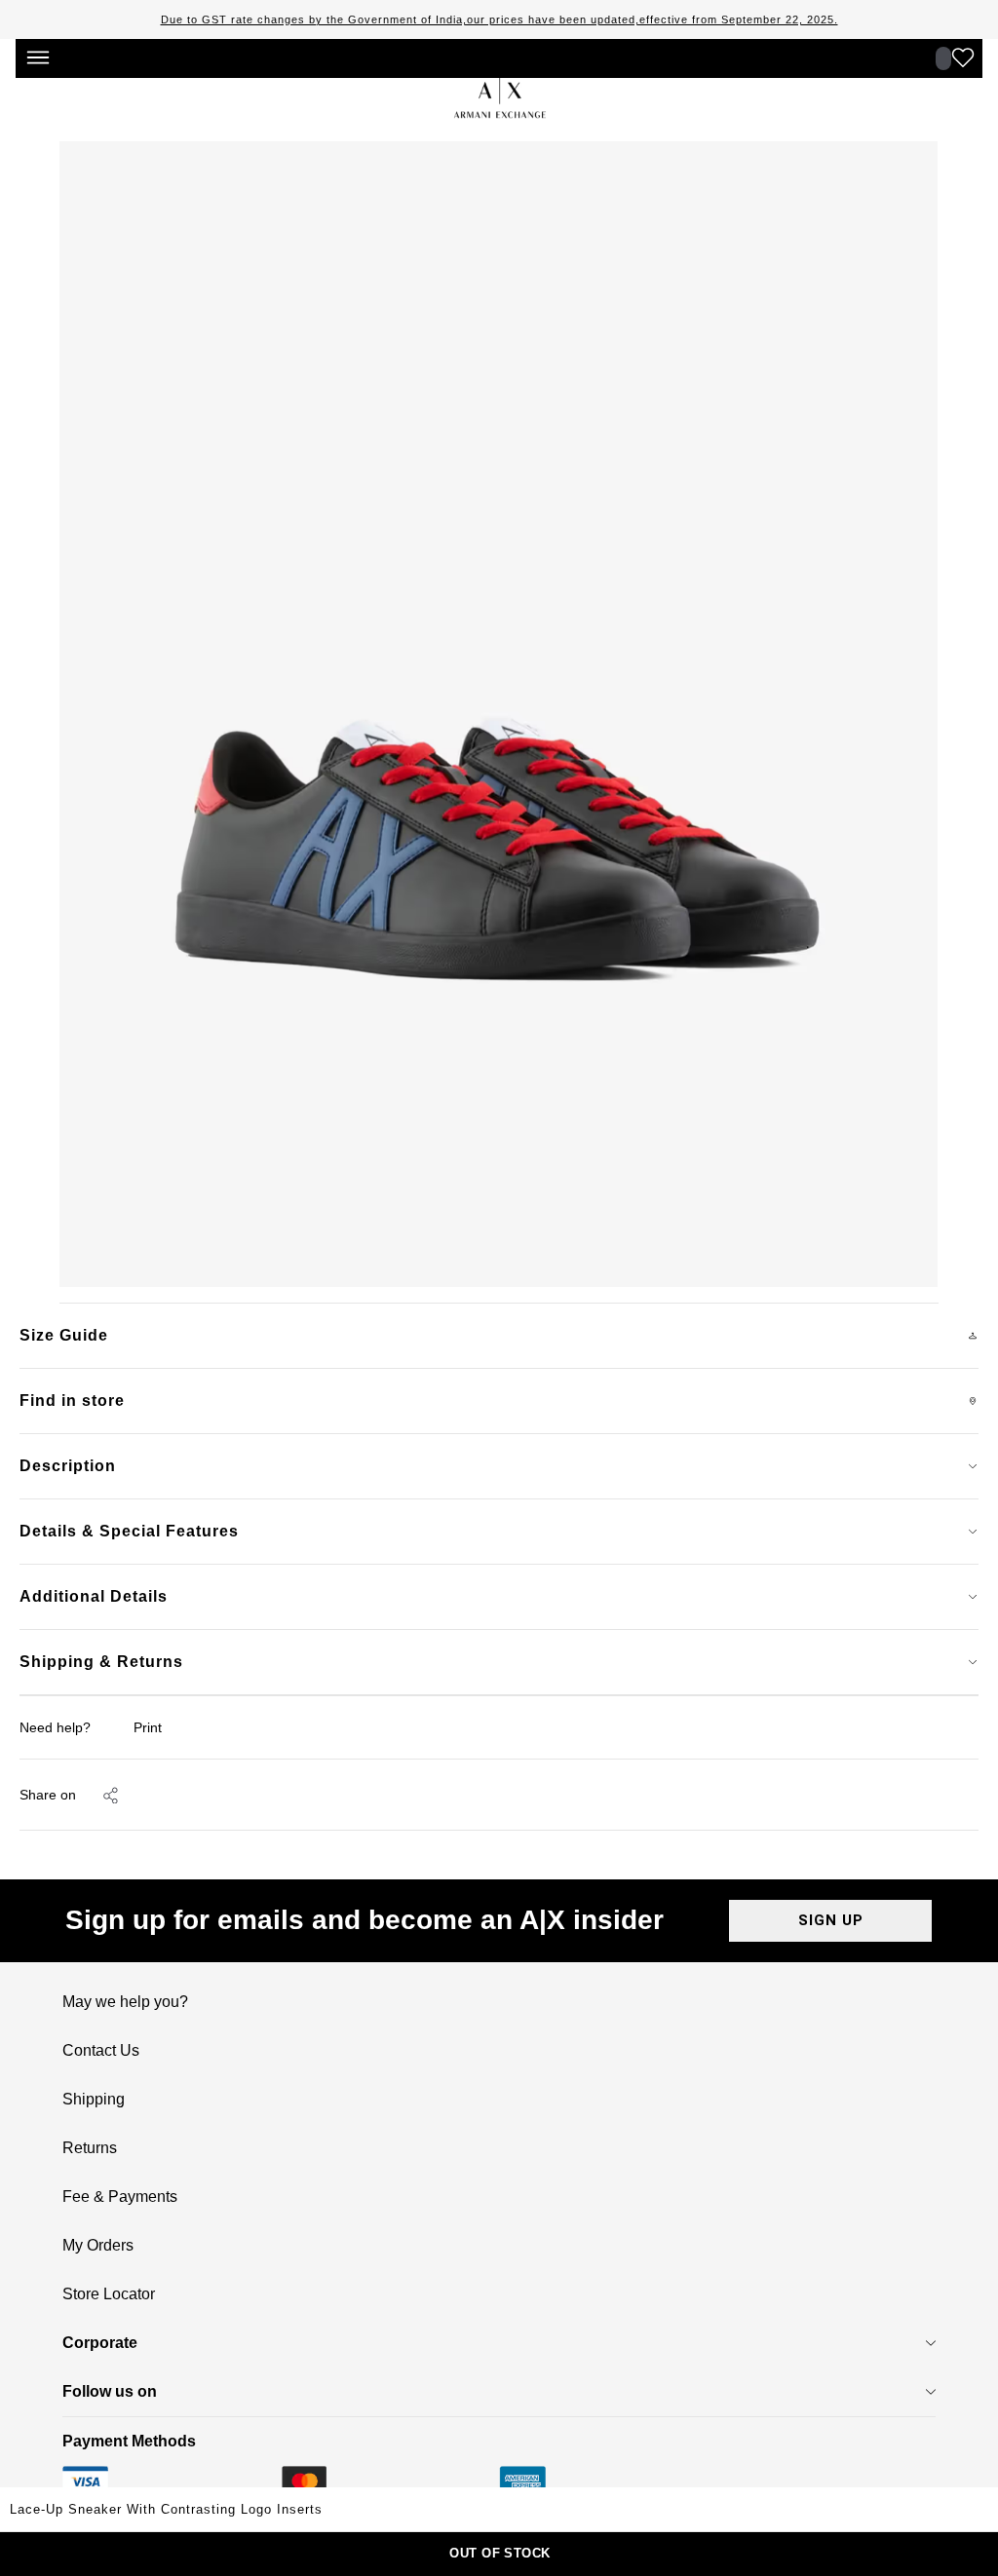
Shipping (94, 2100)
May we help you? (125, 2002)
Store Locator (109, 2294)
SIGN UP (831, 1920)
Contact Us (101, 2051)
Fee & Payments (120, 2197)
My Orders (98, 2246)
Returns (90, 2148)
